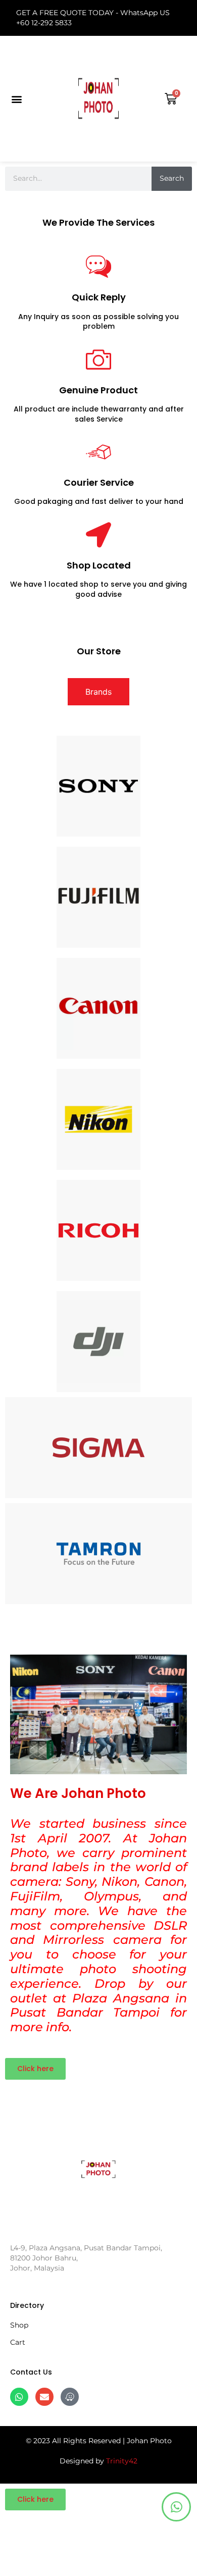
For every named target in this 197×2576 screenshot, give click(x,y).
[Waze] (70, 2397)
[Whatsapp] (19, 2397)
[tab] (98, 692)
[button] (16, 99)
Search (172, 178)
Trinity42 (122, 2461)
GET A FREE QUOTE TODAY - (68, 13)
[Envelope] (44, 2397)
